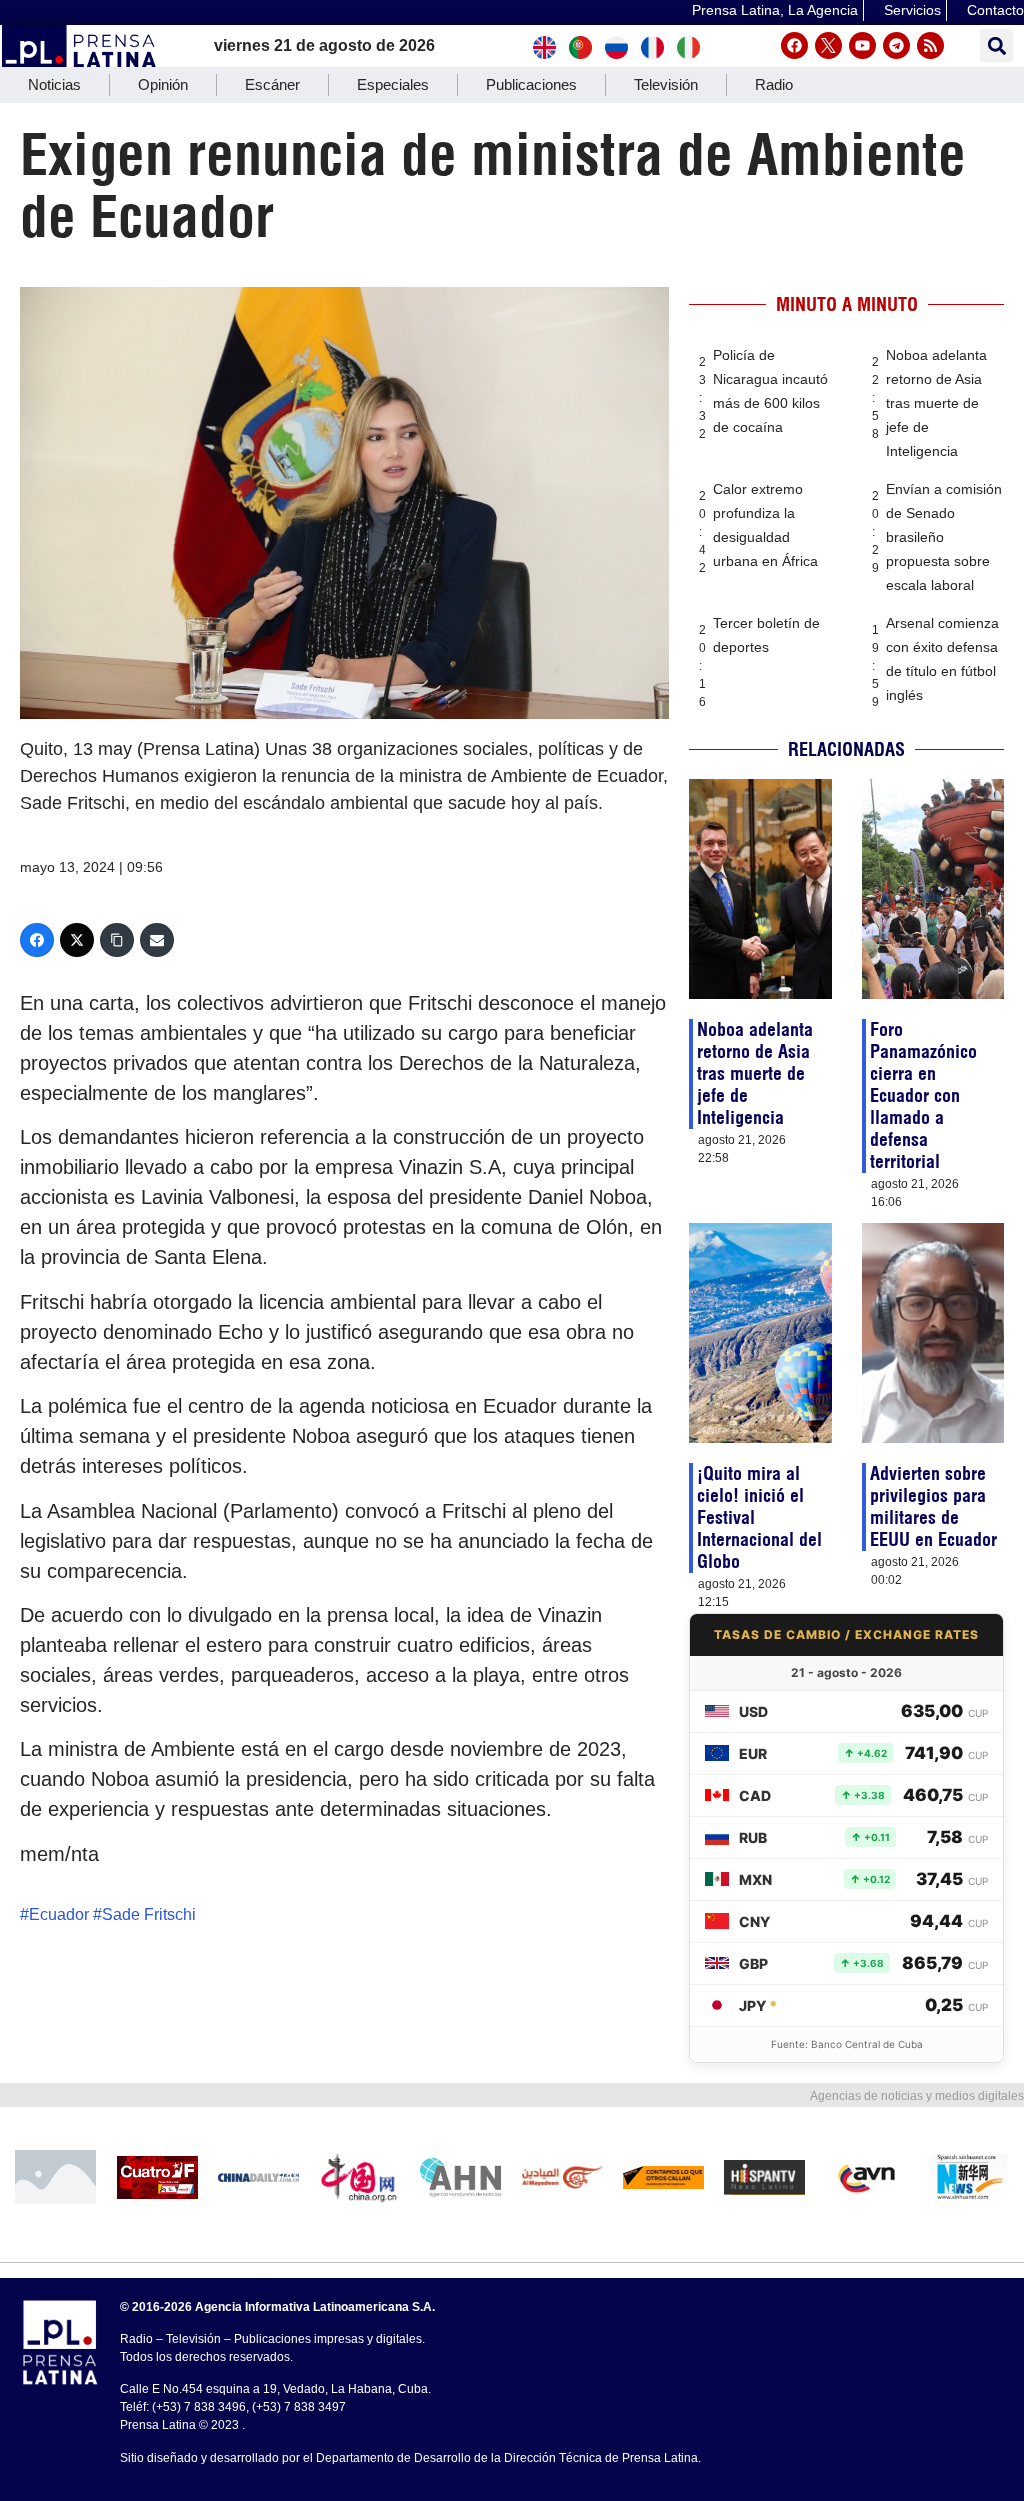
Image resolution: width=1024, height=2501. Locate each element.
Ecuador (59, 1914)
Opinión (163, 84)
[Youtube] (862, 45)
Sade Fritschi (149, 1914)
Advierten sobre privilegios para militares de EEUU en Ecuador (933, 1506)
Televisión (666, 84)
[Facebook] (794, 45)
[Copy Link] (117, 940)
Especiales (393, 84)
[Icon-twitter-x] (828, 45)
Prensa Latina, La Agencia (775, 10)
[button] (996, 45)
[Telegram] (896, 45)
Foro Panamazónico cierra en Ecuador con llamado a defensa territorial (923, 1095)
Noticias (54, 84)
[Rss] (930, 45)
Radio (774, 84)
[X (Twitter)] (77, 940)
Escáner (272, 84)
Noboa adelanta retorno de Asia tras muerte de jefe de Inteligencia (936, 403)
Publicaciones (531, 84)
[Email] (157, 940)
